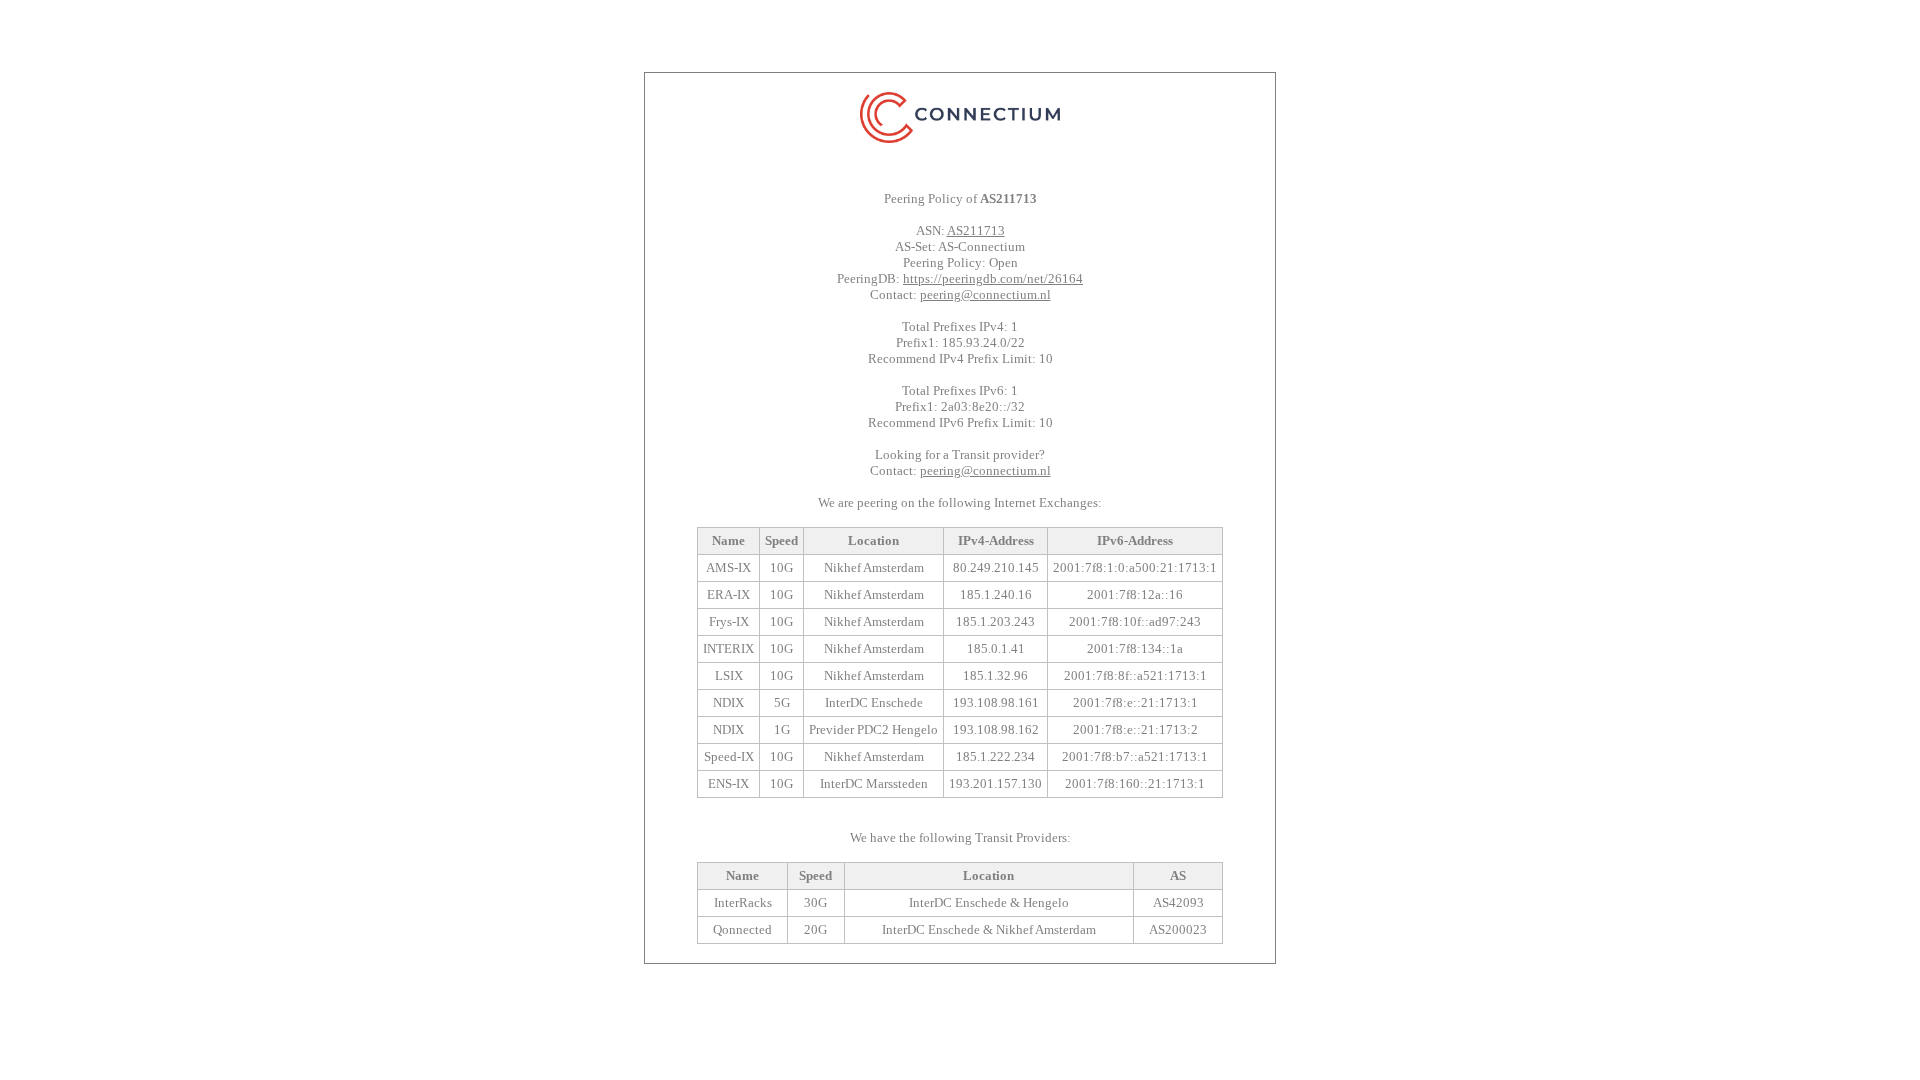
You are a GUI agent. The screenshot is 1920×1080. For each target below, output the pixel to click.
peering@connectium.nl (985, 294)
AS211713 (976, 230)
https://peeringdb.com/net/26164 (993, 278)
